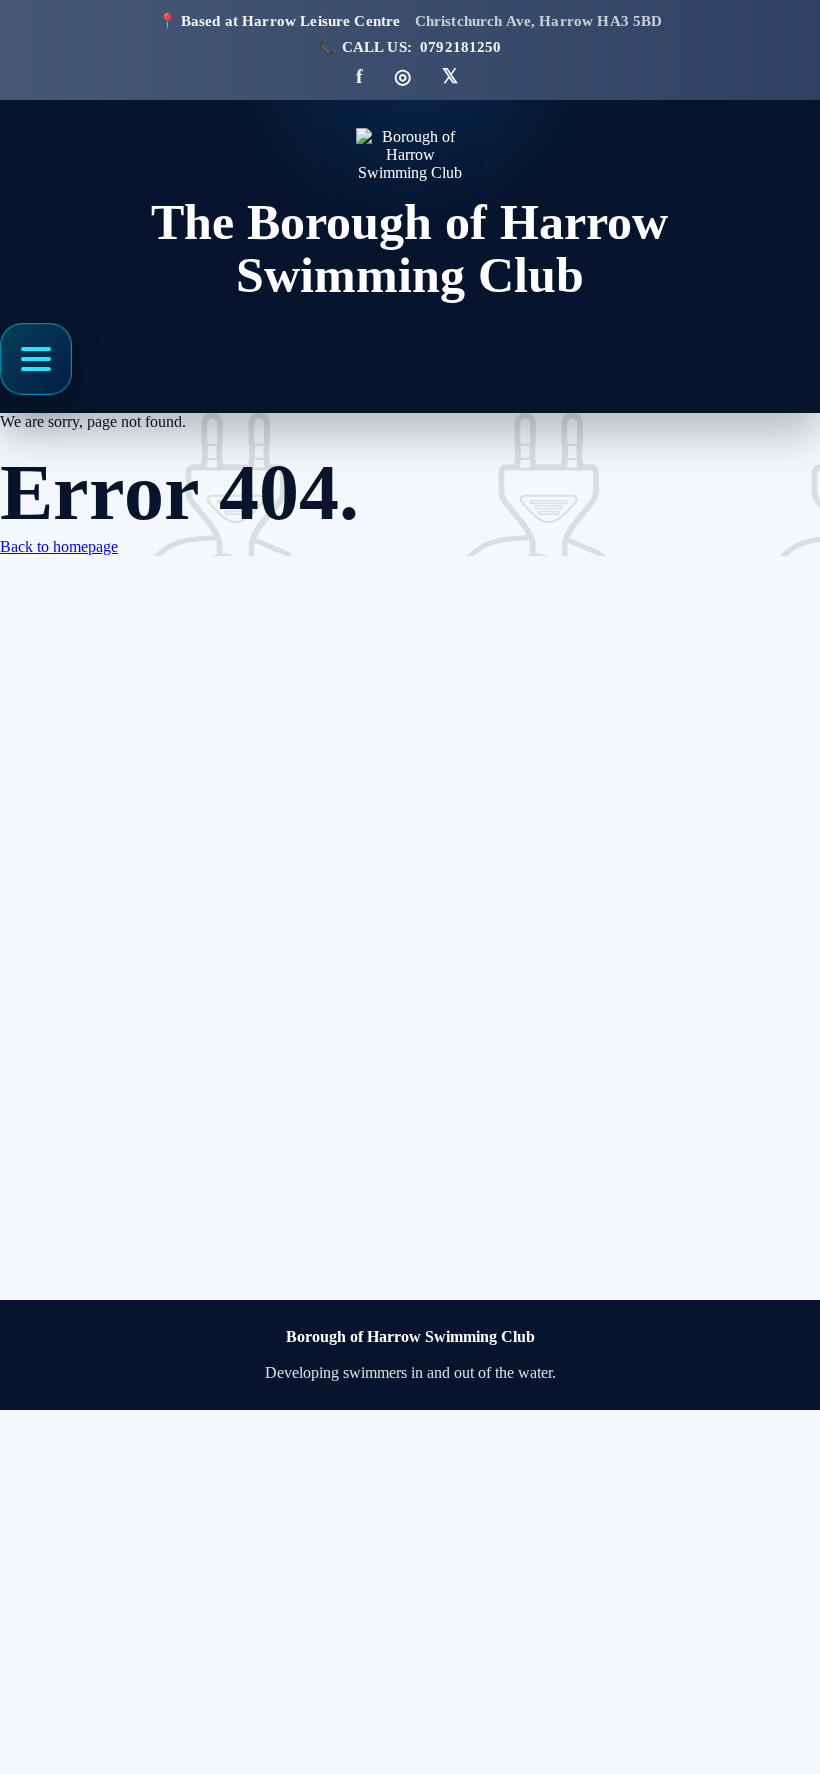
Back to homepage (59, 546)
